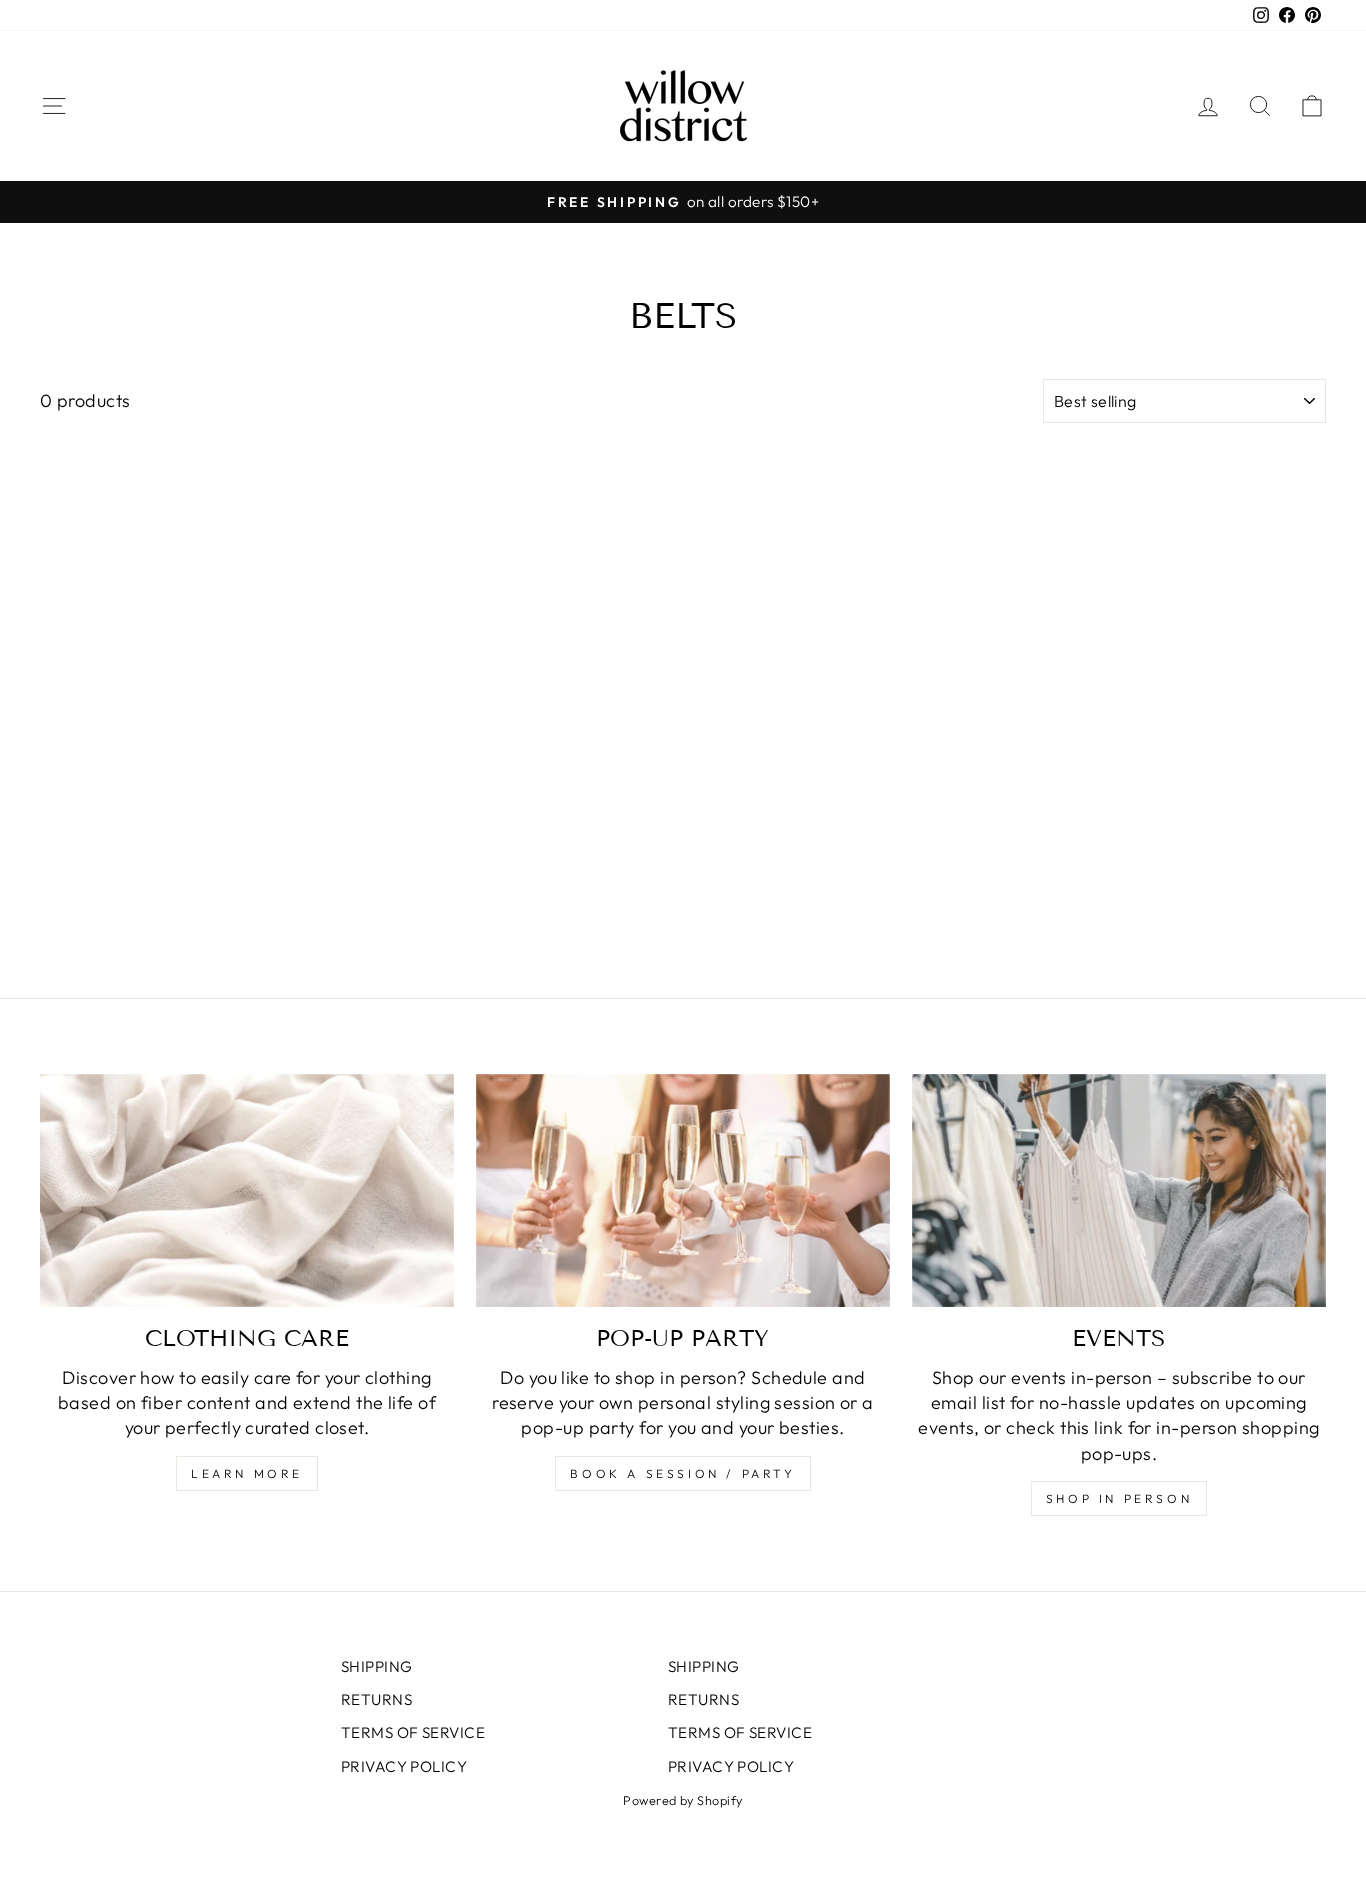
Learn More (247, 1473)
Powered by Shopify (682, 1800)
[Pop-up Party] (683, 1190)
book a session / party (682, 1473)
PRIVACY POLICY (404, 1766)
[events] (1119, 1190)
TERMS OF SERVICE (413, 1732)
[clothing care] (247, 1190)
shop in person (1119, 1498)
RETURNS (376, 1699)
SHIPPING (377, 1666)
